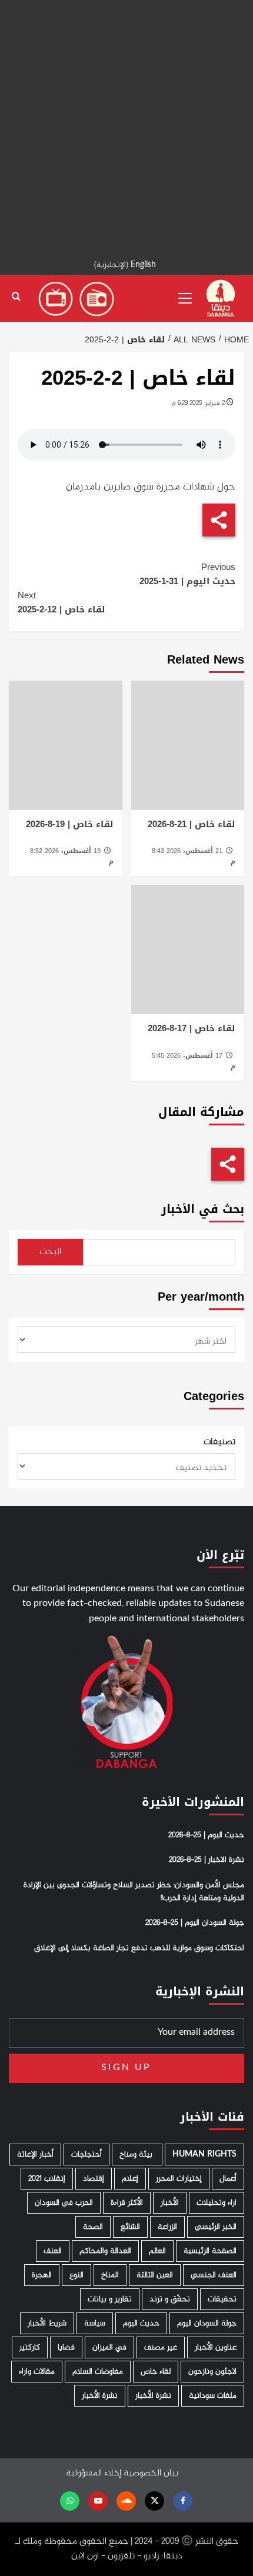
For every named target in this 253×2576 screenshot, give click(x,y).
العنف (53, 2251)
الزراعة (167, 2227)
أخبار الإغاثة (35, 2155)
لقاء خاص (156, 2372)
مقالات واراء (37, 2372)
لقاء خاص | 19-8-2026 (70, 824)
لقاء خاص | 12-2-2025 (61, 602)
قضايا (66, 2347)
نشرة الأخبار (153, 2396)
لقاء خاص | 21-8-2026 (192, 824)
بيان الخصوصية (151, 2473)
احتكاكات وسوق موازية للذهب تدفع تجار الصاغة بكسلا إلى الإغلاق (139, 1948)
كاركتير (30, 2347)
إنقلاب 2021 (47, 2179)
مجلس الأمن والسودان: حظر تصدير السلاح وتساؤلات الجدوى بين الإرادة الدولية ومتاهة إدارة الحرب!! (134, 1892)
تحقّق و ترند (170, 2299)
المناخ (110, 2275)
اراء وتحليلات (217, 2203)
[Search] (16, 297)
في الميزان (109, 2347)
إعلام (130, 2179)
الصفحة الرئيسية (210, 2251)
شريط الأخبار (47, 2323)
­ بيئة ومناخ (137, 2155)
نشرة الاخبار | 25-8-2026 (207, 1860)
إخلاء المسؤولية (94, 2473)
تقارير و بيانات (110, 2299)
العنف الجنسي (214, 2275)
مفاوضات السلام (98, 2372)
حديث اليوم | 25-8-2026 (206, 1835)
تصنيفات (219, 1442)
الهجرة (42, 2275)
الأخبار (170, 2203)
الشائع (130, 2227)
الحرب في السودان (64, 2203)
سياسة (95, 2323)
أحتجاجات (86, 2155)
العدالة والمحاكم (105, 2251)
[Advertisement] (126, 126)
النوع (76, 2275)
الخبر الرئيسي (216, 2227)
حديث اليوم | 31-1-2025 (187, 574)
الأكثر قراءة (127, 2203)
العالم (157, 2251)
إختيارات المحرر (179, 2179)
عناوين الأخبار (216, 2347)
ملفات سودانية (213, 2396)
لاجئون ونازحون (212, 2372)
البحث (50, 1252)
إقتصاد (94, 2179)
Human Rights (204, 2155)
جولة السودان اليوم (207, 2323)
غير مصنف (161, 2347)
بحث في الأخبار (203, 1209)
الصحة (93, 2227)
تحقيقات (222, 2299)
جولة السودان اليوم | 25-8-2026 (195, 1923)
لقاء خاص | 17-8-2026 (192, 1028)
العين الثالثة (155, 2275)
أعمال (228, 2179)
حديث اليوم (141, 2323)
